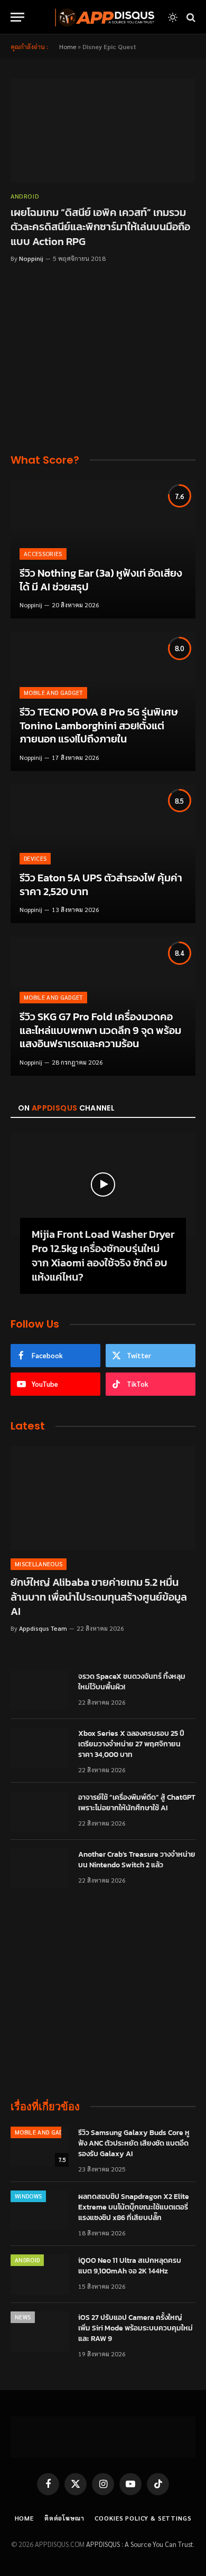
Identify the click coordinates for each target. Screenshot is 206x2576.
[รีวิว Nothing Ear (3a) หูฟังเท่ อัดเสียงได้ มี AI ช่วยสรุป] (103, 549)
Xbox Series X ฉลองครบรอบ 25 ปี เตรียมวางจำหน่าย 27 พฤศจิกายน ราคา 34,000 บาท (131, 1744)
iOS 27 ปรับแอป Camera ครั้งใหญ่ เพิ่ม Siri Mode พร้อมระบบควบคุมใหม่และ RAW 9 (135, 2328)
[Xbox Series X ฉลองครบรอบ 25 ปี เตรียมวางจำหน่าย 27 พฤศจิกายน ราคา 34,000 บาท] (40, 1747)
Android (27, 2260)
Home (68, 46)
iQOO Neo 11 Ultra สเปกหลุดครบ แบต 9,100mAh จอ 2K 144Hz (130, 2266)
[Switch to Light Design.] (173, 17)
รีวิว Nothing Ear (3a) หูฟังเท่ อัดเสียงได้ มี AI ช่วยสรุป (101, 580)
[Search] (190, 17)
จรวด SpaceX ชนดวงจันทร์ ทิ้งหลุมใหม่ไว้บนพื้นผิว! (132, 1682)
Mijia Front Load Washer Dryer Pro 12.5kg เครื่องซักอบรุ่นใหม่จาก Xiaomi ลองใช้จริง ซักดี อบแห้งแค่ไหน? (103, 1256)
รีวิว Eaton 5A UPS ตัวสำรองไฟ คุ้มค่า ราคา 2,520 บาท (101, 885)
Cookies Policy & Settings (143, 2518)
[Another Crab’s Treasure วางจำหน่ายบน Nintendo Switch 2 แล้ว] (40, 1868)
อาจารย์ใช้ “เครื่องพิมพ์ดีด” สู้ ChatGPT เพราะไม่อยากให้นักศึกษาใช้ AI (137, 1803)
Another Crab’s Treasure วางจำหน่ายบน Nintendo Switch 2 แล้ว (137, 1860)
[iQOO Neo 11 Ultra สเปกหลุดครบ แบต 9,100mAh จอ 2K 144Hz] (40, 2274)
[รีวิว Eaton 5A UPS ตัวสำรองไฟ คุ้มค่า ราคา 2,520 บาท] (103, 854)
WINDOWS (28, 2196)
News (23, 2317)
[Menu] (17, 17)
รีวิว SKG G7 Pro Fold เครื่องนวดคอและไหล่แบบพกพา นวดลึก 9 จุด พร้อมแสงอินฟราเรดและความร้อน (100, 1030)
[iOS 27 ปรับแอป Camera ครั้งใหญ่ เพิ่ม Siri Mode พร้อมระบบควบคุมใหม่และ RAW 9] (40, 2331)
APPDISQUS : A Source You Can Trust (140, 2544)
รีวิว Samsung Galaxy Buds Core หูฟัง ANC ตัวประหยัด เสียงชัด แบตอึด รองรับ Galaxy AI (134, 2143)
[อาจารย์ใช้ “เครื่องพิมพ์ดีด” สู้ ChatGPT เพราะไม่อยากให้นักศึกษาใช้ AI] (40, 1811)
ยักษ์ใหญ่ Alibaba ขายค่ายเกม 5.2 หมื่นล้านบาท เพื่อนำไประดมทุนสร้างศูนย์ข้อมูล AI (99, 1596)
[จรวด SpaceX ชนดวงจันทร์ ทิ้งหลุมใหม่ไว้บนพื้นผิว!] (40, 1690)
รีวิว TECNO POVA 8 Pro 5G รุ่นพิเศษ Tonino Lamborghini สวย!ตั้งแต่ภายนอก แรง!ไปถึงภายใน (99, 725)
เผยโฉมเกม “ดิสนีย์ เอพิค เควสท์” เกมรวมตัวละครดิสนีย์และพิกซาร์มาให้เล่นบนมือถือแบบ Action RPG (100, 227)
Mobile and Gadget (44, 2132)
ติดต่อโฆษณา (64, 2518)
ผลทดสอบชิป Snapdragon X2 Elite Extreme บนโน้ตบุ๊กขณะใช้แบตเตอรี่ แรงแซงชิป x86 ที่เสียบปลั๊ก (134, 2207)
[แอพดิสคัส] (103, 17)
